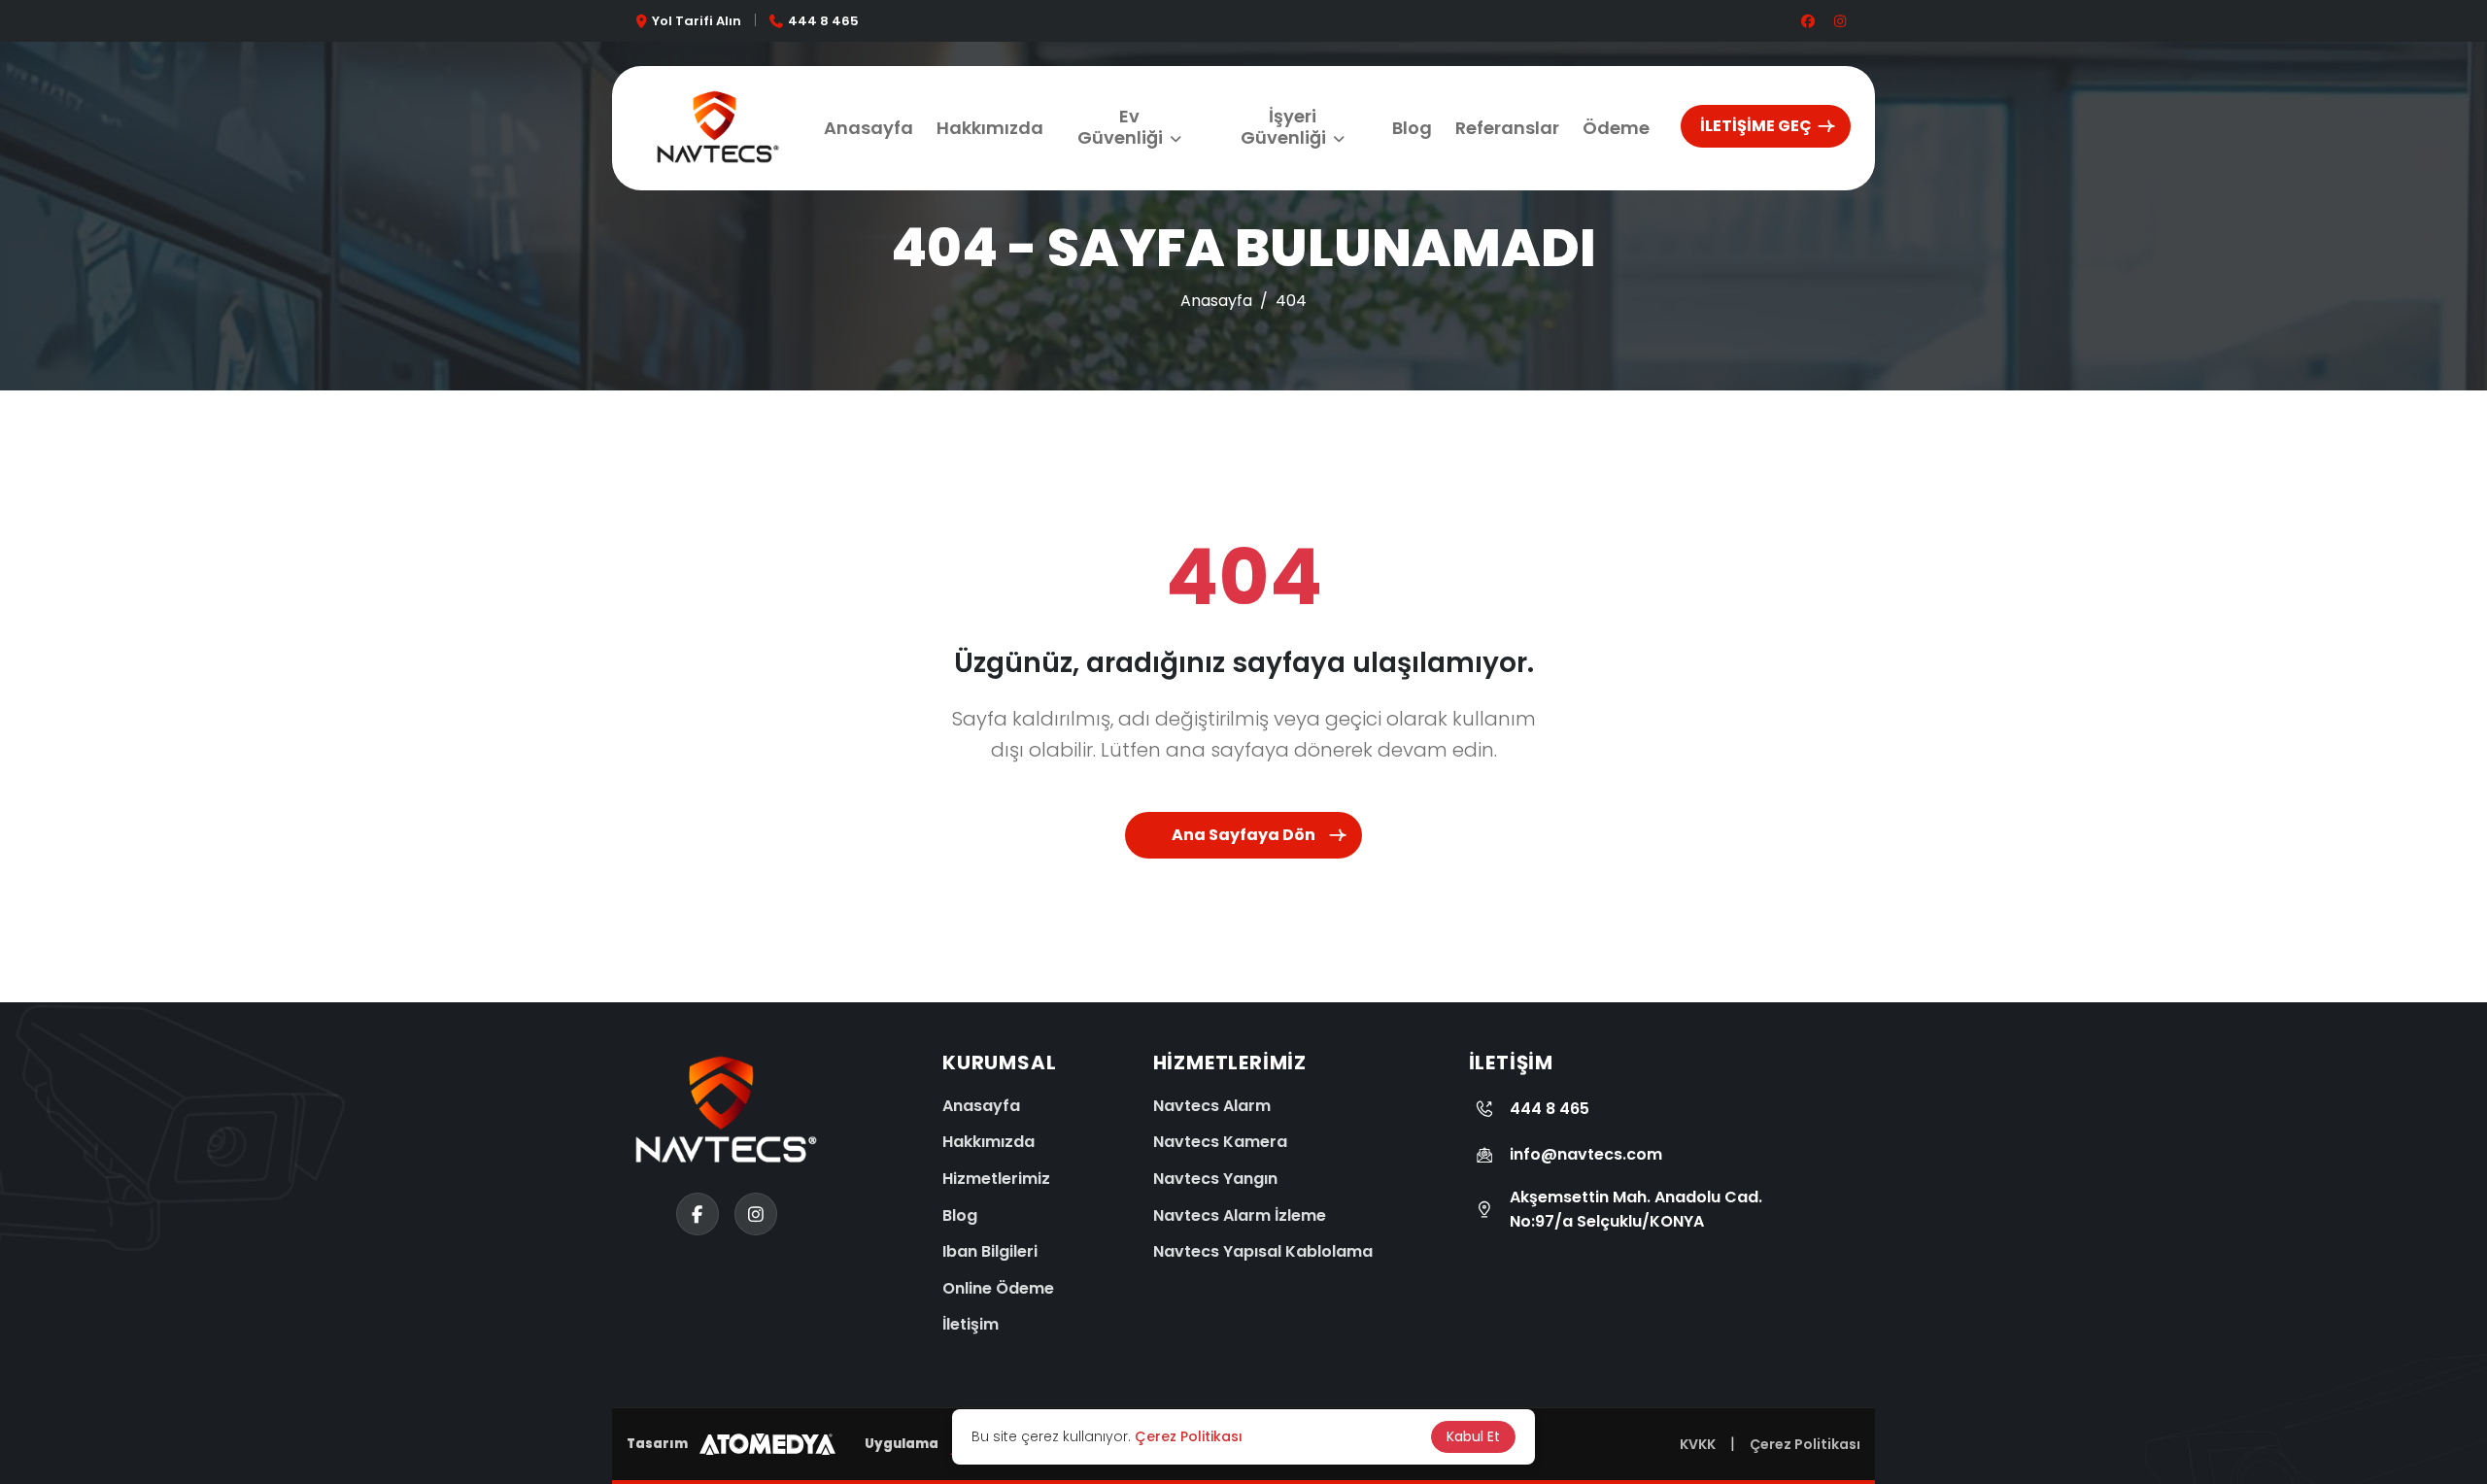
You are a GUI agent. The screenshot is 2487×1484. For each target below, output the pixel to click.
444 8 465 (823, 21)
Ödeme (1616, 128)
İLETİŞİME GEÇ (1756, 126)
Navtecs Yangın (1215, 1179)
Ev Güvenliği (1120, 127)
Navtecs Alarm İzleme (1240, 1215)
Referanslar (1507, 128)
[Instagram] (39, 1358)
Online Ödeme (998, 1288)
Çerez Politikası (1805, 1444)
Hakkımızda (990, 128)
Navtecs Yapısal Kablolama (1263, 1251)
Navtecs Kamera (1220, 1142)
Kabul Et (1473, 1436)
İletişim (971, 1324)
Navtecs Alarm (1212, 1106)
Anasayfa (869, 128)
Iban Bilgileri (990, 1251)
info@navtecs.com (1586, 1154)
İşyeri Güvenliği (1283, 127)
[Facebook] (39, 1431)
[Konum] (39, 1285)
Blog (1412, 128)
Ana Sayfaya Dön (1243, 835)
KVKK (1698, 1444)
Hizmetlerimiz (996, 1179)
